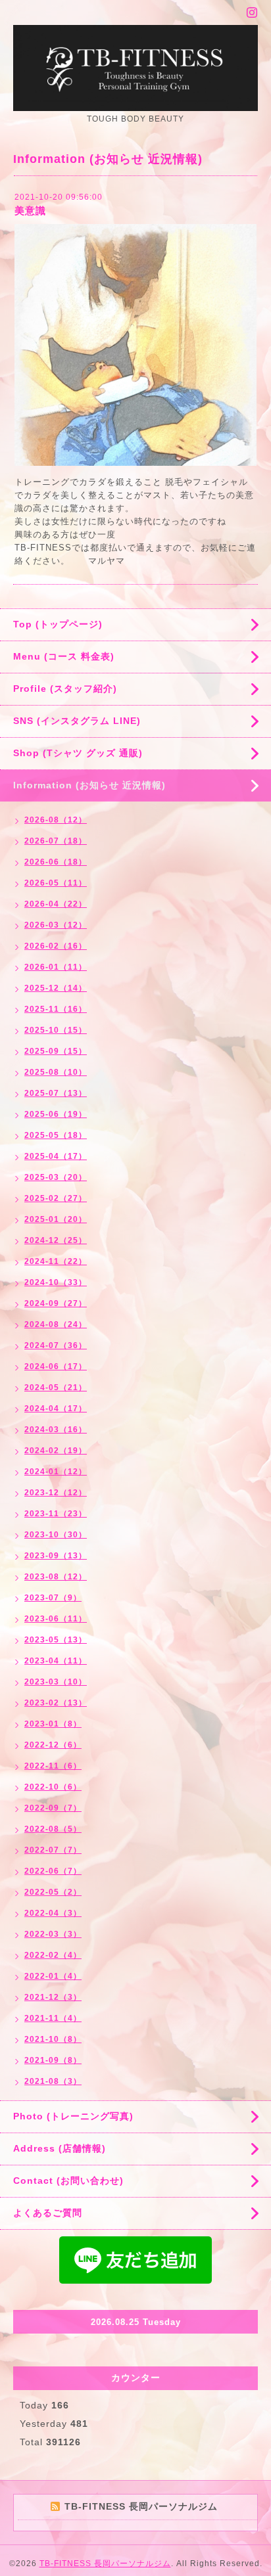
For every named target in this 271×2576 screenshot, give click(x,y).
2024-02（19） (56, 1451)
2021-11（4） (53, 2018)
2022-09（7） (53, 1808)
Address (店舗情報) (60, 2148)
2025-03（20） (56, 1177)
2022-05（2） (53, 1892)
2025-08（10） (56, 1072)
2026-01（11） (56, 967)
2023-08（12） (56, 1577)
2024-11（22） (56, 1261)
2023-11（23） (56, 1514)
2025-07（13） (56, 1093)
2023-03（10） (56, 1682)
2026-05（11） (56, 883)
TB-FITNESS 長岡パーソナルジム (105, 2564)
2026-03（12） (56, 925)
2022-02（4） (53, 1955)
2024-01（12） (56, 1472)
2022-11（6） (53, 1766)
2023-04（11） (56, 1661)
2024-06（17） (56, 1367)
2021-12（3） (53, 1997)
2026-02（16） (56, 946)
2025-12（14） (56, 988)
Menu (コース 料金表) (64, 656)
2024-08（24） (56, 1324)
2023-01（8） (53, 1724)
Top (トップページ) (58, 624)
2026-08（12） (56, 820)
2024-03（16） (56, 1430)
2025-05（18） (56, 1135)
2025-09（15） (56, 1051)
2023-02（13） (56, 1703)
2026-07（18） (56, 841)
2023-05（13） (56, 1640)
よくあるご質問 (48, 2213)
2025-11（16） (56, 1009)
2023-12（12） (56, 1493)
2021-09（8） (53, 2060)
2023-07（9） (53, 1598)
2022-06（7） (53, 1871)
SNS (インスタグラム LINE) (77, 721)
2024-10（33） (56, 1282)
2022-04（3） (53, 1913)
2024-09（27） (56, 1303)
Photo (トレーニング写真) (73, 2116)
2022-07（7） (53, 1850)
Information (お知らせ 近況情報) (89, 785)
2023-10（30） (56, 1535)
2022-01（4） (53, 1976)
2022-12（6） (53, 1745)
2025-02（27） (56, 1198)
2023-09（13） (56, 1556)
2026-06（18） (56, 862)
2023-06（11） (56, 1619)
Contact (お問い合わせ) (68, 2181)
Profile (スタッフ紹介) (65, 689)
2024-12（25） (56, 1240)
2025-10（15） (56, 1030)
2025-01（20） (56, 1219)
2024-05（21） (56, 1388)
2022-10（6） (53, 1787)
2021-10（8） (53, 2039)
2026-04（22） (56, 904)
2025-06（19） (56, 1114)
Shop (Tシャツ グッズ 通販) (78, 753)
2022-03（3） (53, 1934)
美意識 (30, 211)
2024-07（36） (56, 1345)
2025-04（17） (56, 1156)
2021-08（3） (53, 2081)
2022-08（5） (53, 1829)
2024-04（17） (56, 1409)
